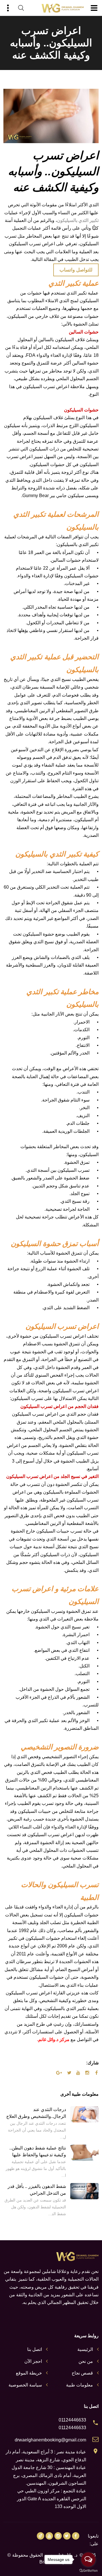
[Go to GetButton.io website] (88, 2570)
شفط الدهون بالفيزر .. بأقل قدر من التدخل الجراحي (37, 2190)
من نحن (86, 2361)
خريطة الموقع (29, 2373)
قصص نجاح (82, 2373)
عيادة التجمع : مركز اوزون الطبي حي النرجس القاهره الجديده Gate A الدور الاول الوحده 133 (52, 2499)
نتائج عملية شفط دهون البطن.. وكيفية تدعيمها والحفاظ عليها (38, 2151)
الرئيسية (85, 2349)
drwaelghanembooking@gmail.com (50, 2440)
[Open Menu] (94, 8)
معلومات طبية (79, 2385)
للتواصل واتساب (76, 270)
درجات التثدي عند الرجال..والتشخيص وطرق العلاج (36, 2113)
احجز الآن (33, 2361)
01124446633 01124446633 (72, 2424)
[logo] (63, 8)
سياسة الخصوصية (25, 2385)
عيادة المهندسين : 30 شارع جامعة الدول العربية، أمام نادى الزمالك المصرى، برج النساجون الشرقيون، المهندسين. (49, 2475)
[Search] (21, 8)
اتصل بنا (35, 2349)
